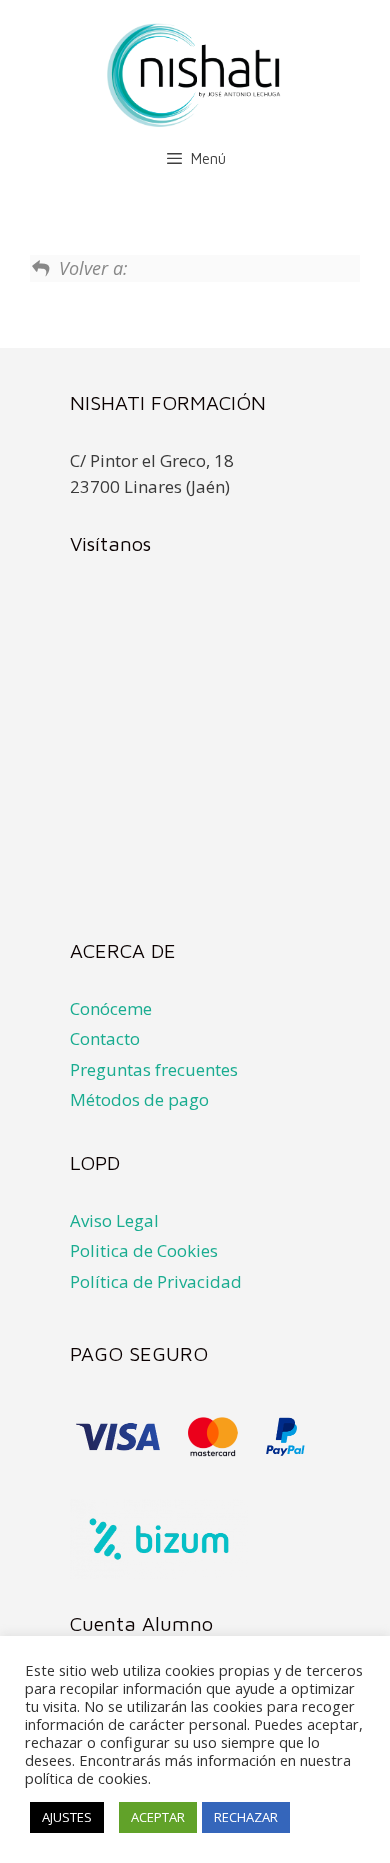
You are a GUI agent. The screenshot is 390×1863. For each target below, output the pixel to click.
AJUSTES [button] (67, 1817)
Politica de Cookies (144, 1250)
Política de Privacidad (156, 1281)
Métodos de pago (139, 1099)
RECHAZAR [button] (246, 1817)
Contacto (105, 1038)
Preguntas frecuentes (154, 1069)
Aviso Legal (114, 1220)
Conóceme (111, 1008)
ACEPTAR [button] (158, 1817)
